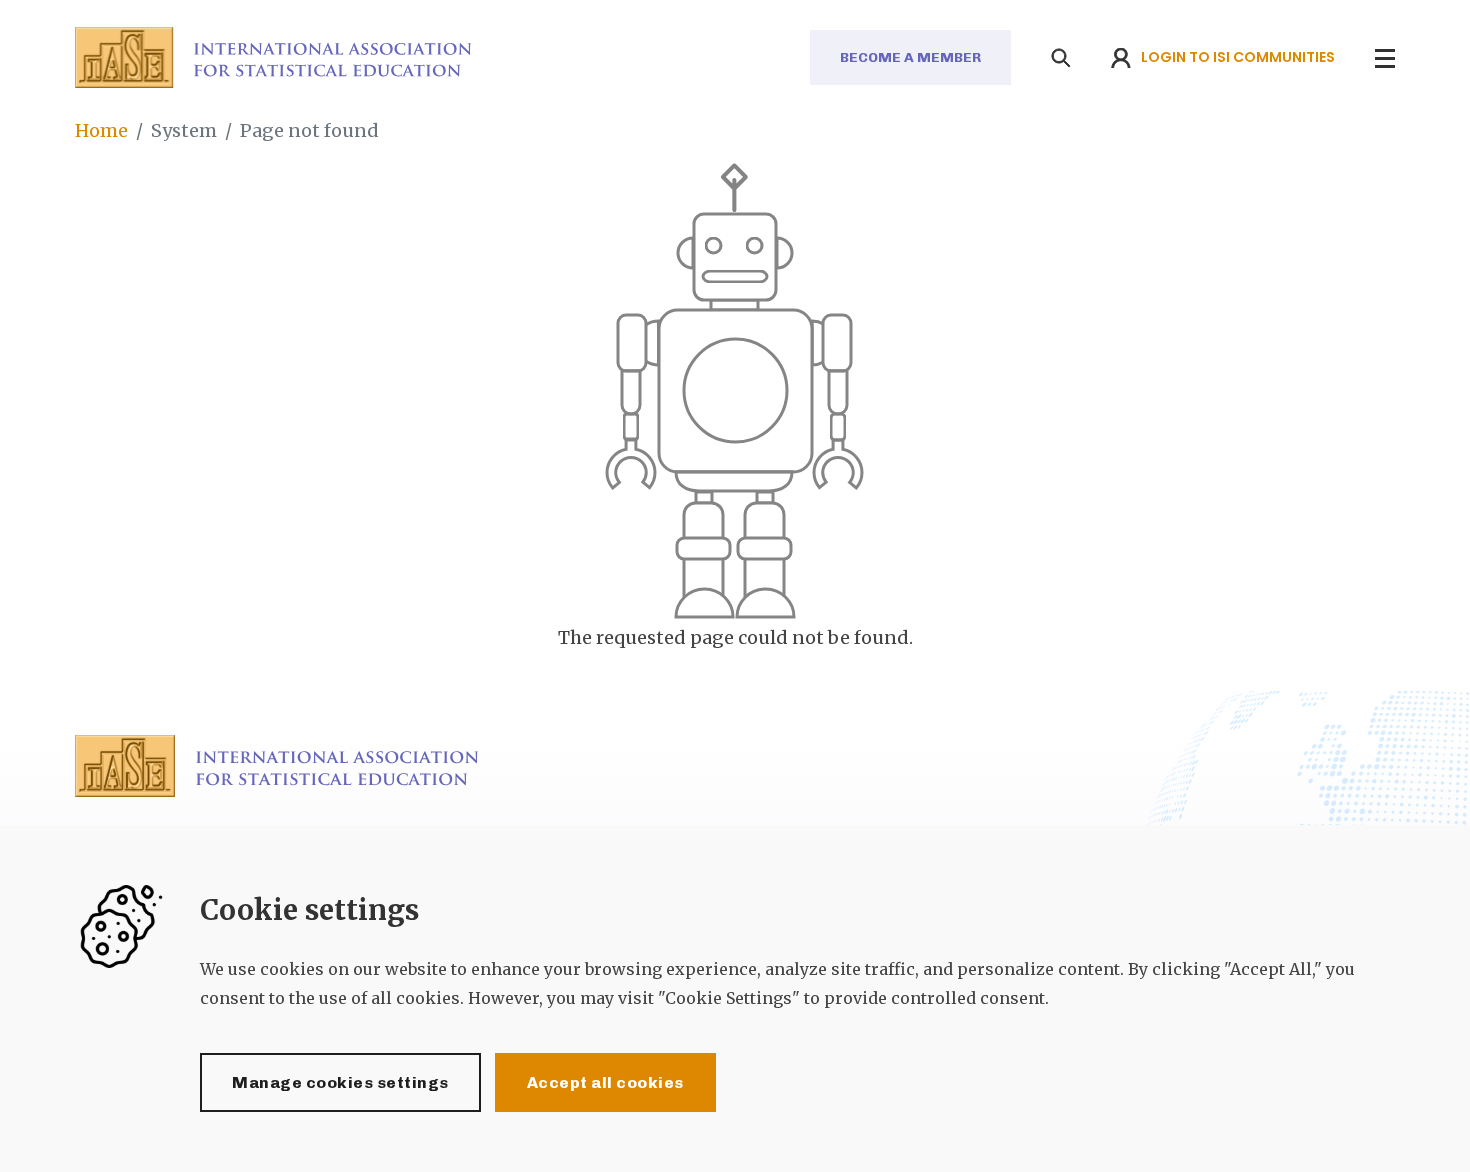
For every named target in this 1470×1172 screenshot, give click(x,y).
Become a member (910, 57)
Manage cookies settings (340, 1082)
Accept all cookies (605, 1082)
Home (101, 130)
